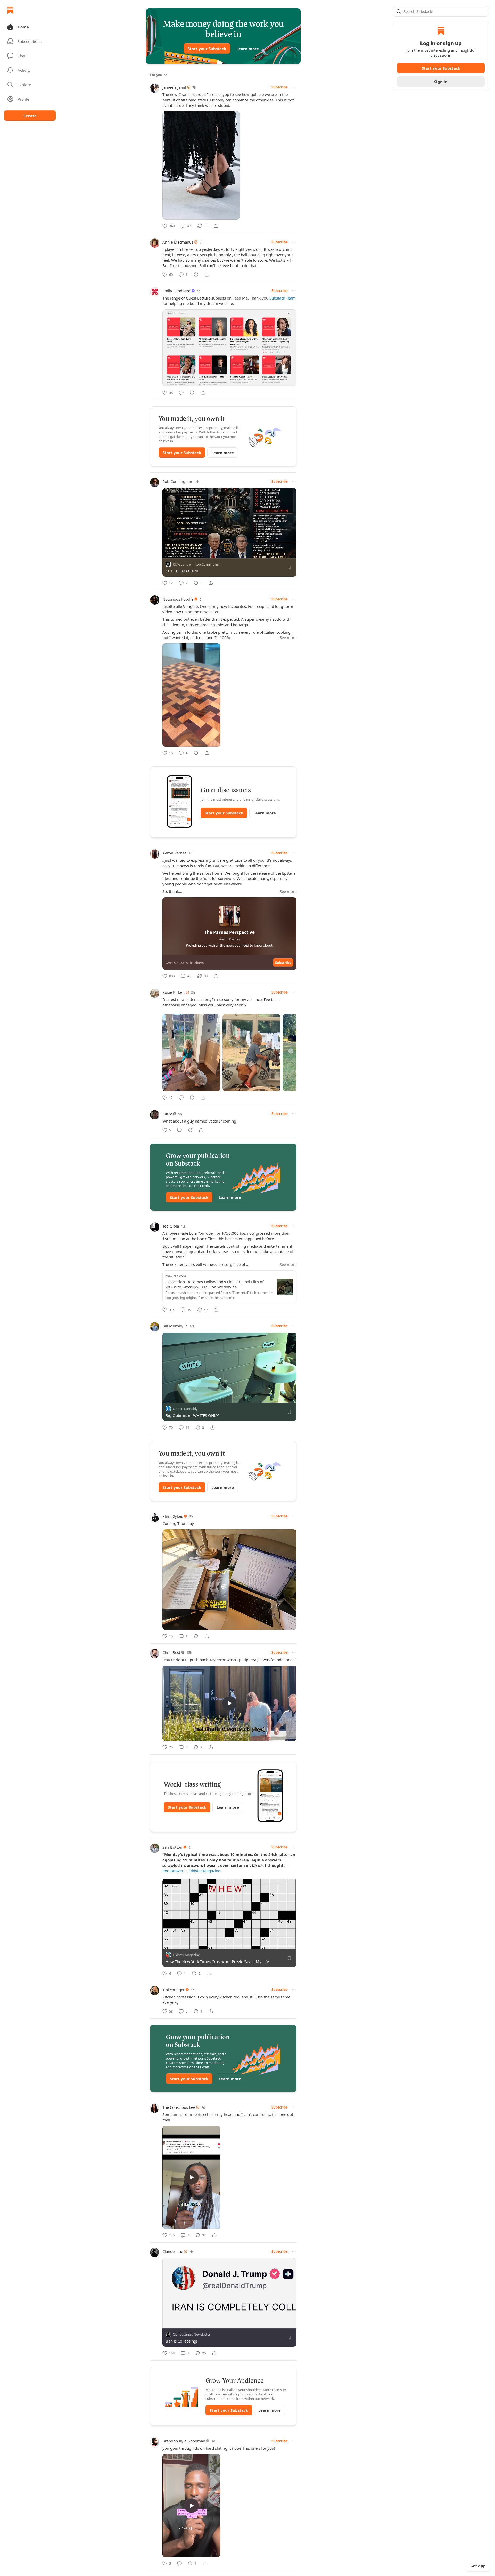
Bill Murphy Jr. (175, 1326)
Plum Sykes (173, 1516)
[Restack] (196, 274)
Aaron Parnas (174, 853)
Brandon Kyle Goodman (184, 2441)
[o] (229, 1703)
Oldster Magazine (204, 1871)
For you (156, 75)
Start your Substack (207, 49)
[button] (30, 27)
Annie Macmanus (178, 242)
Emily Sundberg (176, 291)
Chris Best (171, 1652)
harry (167, 1114)
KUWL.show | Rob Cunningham (197, 564)
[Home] (10, 10)
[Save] (289, 568)
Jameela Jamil (174, 87)
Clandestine (173, 2251)
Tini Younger (174, 1990)
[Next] (291, 1051)
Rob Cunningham (178, 481)
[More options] (294, 87)
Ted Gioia (171, 1226)
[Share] (216, 226)
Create (30, 116)
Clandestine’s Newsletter (192, 2335)
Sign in (441, 82)
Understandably (185, 1409)
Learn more (248, 49)
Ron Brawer (173, 1871)
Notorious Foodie (178, 599)
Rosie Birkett (174, 992)
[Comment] (181, 393)
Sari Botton (172, 1847)
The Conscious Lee (179, 2107)
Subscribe (280, 87)
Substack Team (283, 298)
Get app (478, 2566)
